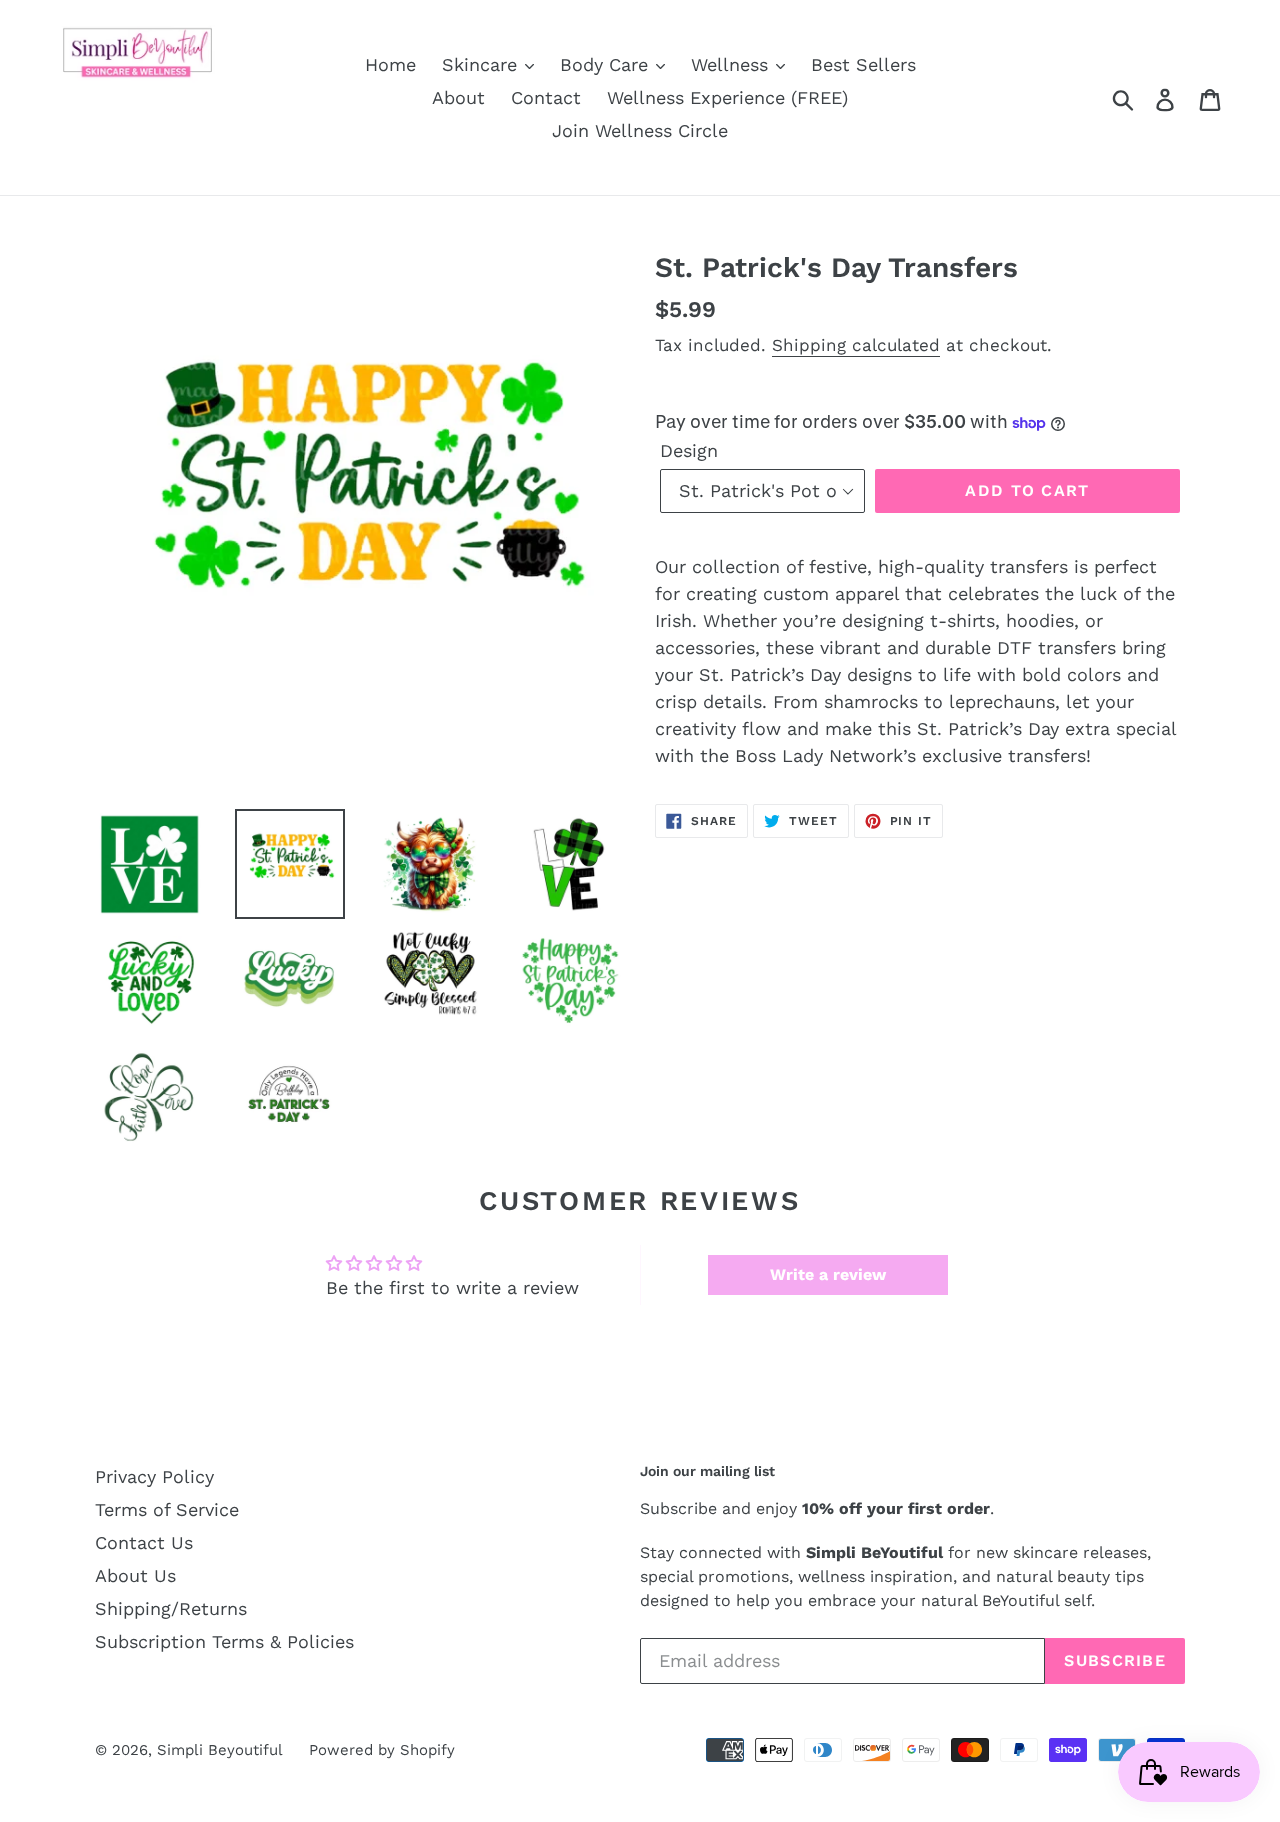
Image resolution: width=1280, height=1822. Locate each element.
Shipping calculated (856, 345)
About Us (135, 1575)
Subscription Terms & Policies (224, 1641)
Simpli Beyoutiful (220, 1750)
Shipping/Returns (171, 1608)
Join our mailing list (707, 1471)
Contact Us (144, 1542)
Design (689, 450)
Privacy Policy (154, 1476)
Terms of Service (167, 1509)
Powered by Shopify (382, 1750)
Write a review (828, 1274)
